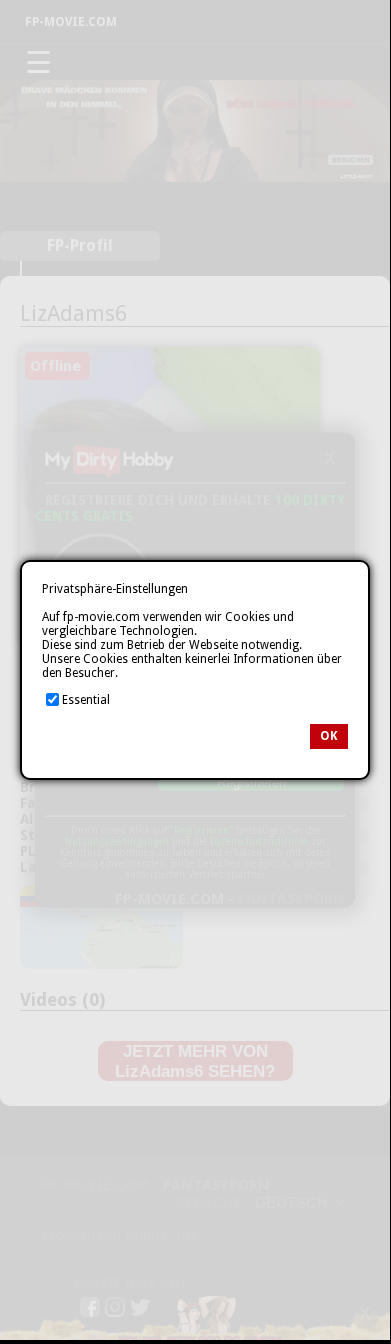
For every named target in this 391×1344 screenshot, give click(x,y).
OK (329, 736)
